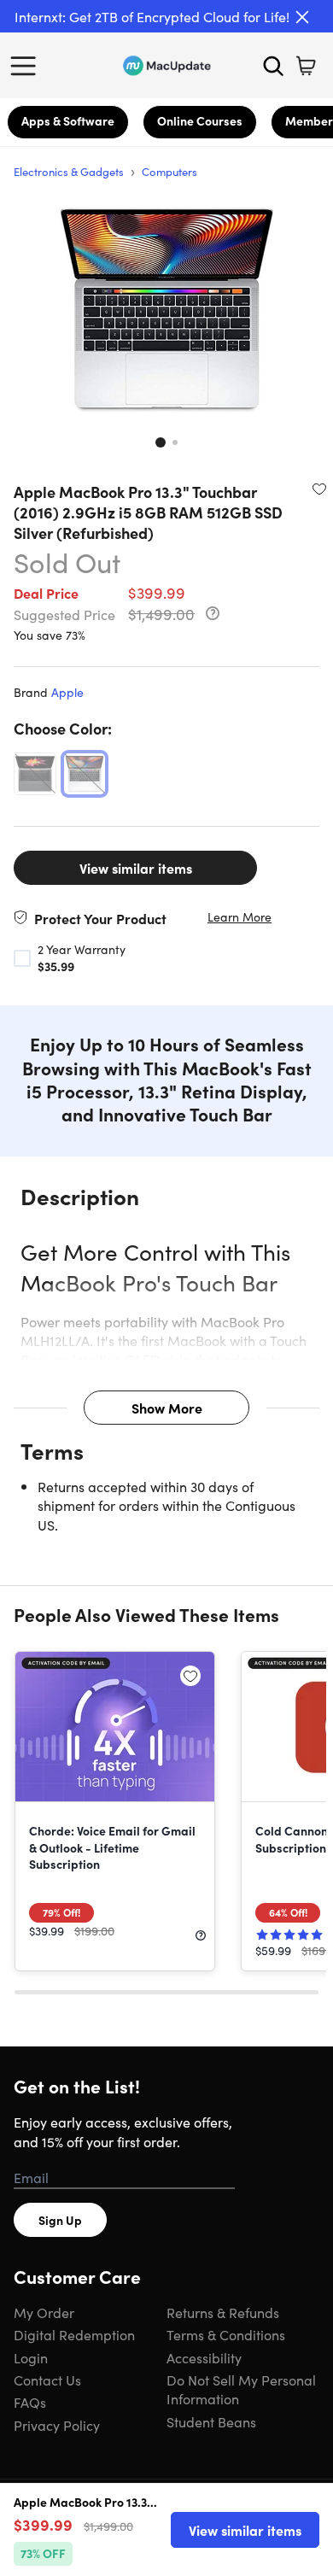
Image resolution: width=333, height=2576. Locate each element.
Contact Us (47, 2380)
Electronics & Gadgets (69, 171)
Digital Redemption (74, 2334)
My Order (44, 2312)
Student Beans (211, 2421)
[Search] (273, 66)
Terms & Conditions (226, 2334)
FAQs (30, 2402)
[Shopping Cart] (306, 66)
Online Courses (200, 120)
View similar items (136, 868)
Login (31, 2357)
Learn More (240, 917)
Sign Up (60, 2220)
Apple (67, 692)
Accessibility (204, 2357)
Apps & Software (68, 120)
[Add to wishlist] (319, 489)
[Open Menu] (27, 66)
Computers (169, 171)
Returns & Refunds (223, 2312)
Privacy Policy (57, 2425)
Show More (167, 1408)
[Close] (302, 17)
